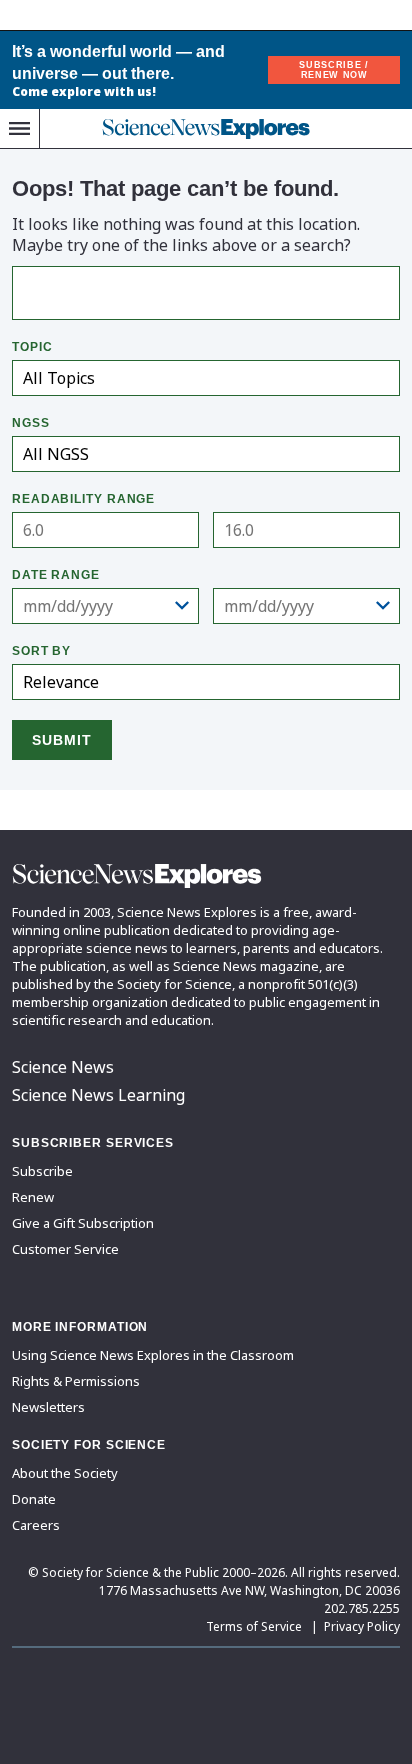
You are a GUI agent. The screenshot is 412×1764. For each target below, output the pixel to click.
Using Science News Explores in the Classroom (153, 1355)
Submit (62, 740)
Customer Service (65, 1249)
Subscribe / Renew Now (333, 70)
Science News (63, 1067)
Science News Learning (98, 1095)
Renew (33, 1197)
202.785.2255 (362, 1608)
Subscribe (42, 1171)
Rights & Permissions (76, 1381)
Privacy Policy (362, 1626)
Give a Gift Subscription (83, 1223)
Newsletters (48, 1407)
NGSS (31, 423)
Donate (34, 1499)
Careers (36, 1525)
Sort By (41, 651)
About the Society (65, 1473)
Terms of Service (254, 1626)
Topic (32, 347)
